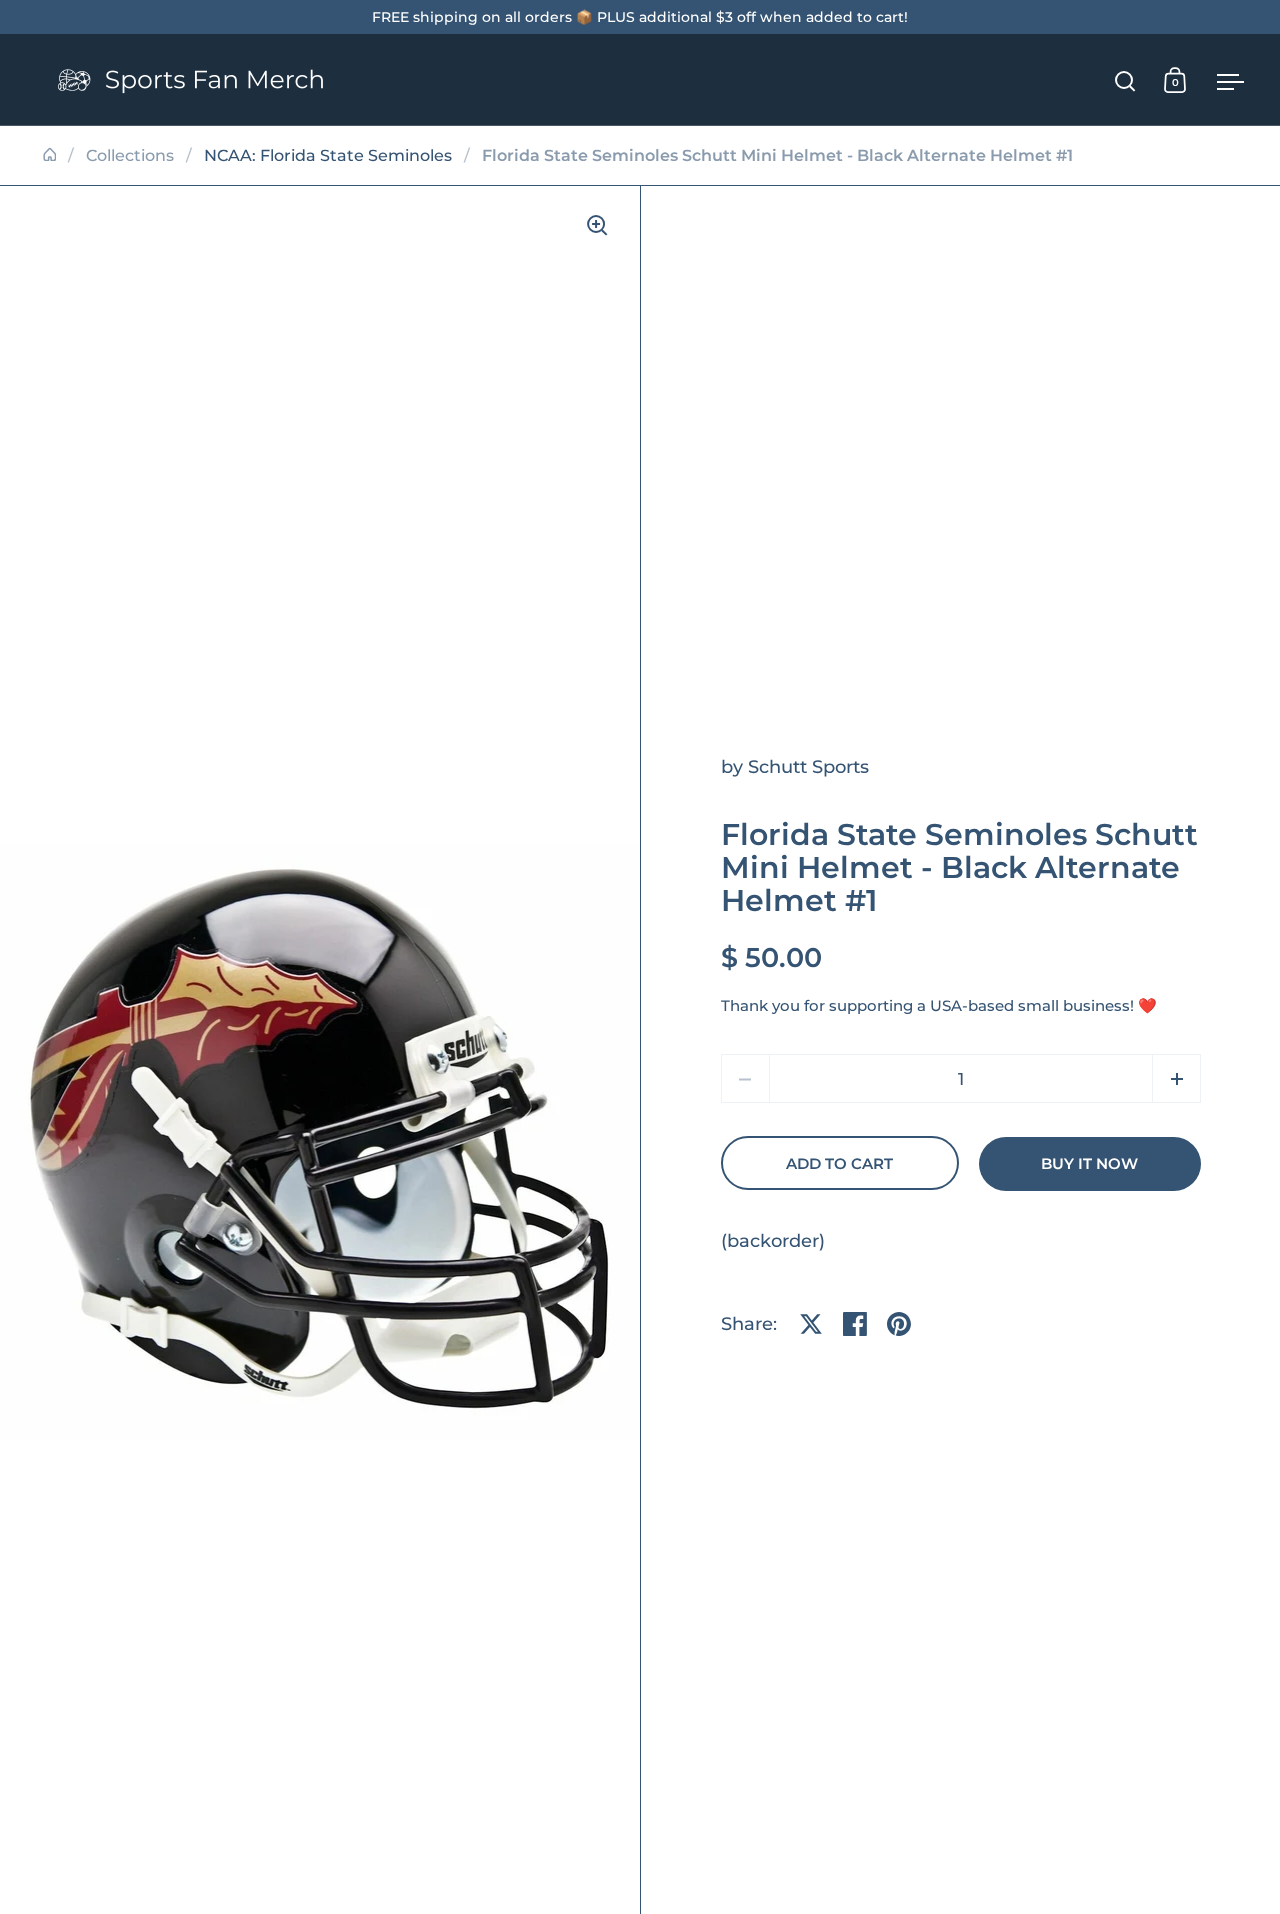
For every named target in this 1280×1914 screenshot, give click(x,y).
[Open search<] (1125, 80)
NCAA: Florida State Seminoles (328, 155)
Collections (130, 155)
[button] (1176, 1078)
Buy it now (1089, 1164)
